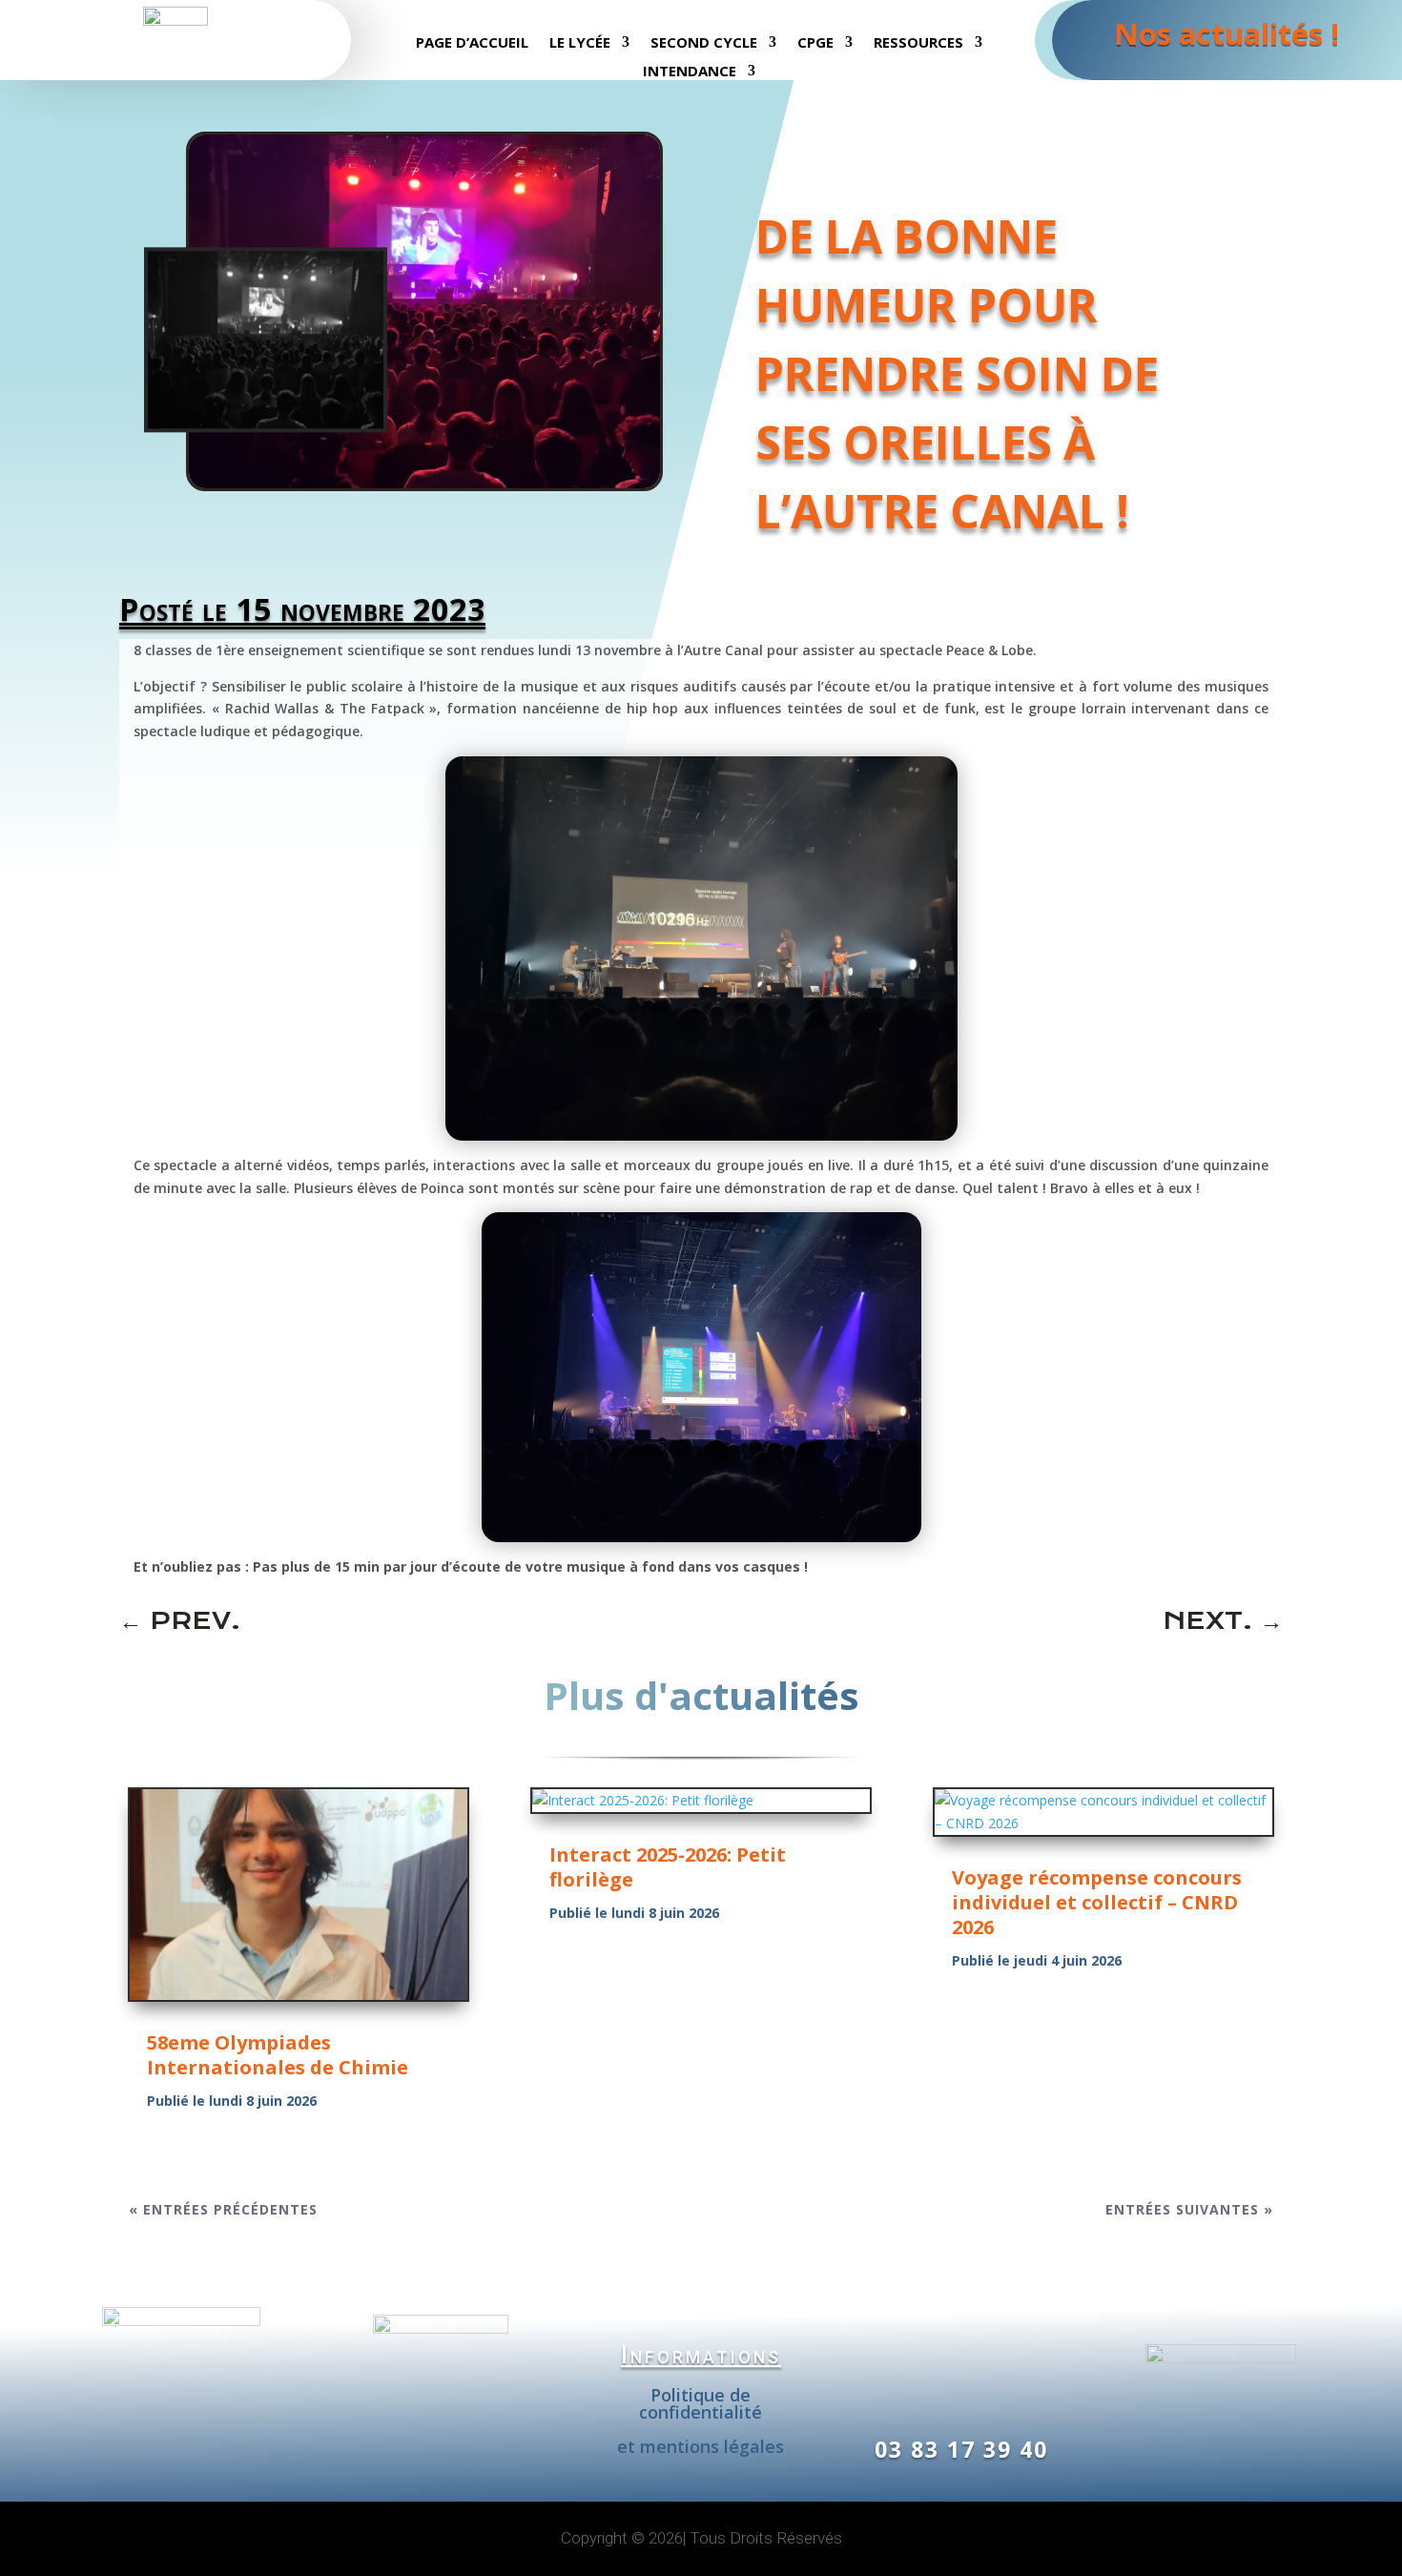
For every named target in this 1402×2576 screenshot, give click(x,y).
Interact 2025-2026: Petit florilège (668, 1867)
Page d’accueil (472, 43)
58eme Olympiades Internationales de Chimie (278, 2055)
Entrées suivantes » (1189, 2209)
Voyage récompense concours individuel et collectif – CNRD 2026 (1097, 1902)
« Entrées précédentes (223, 2209)
